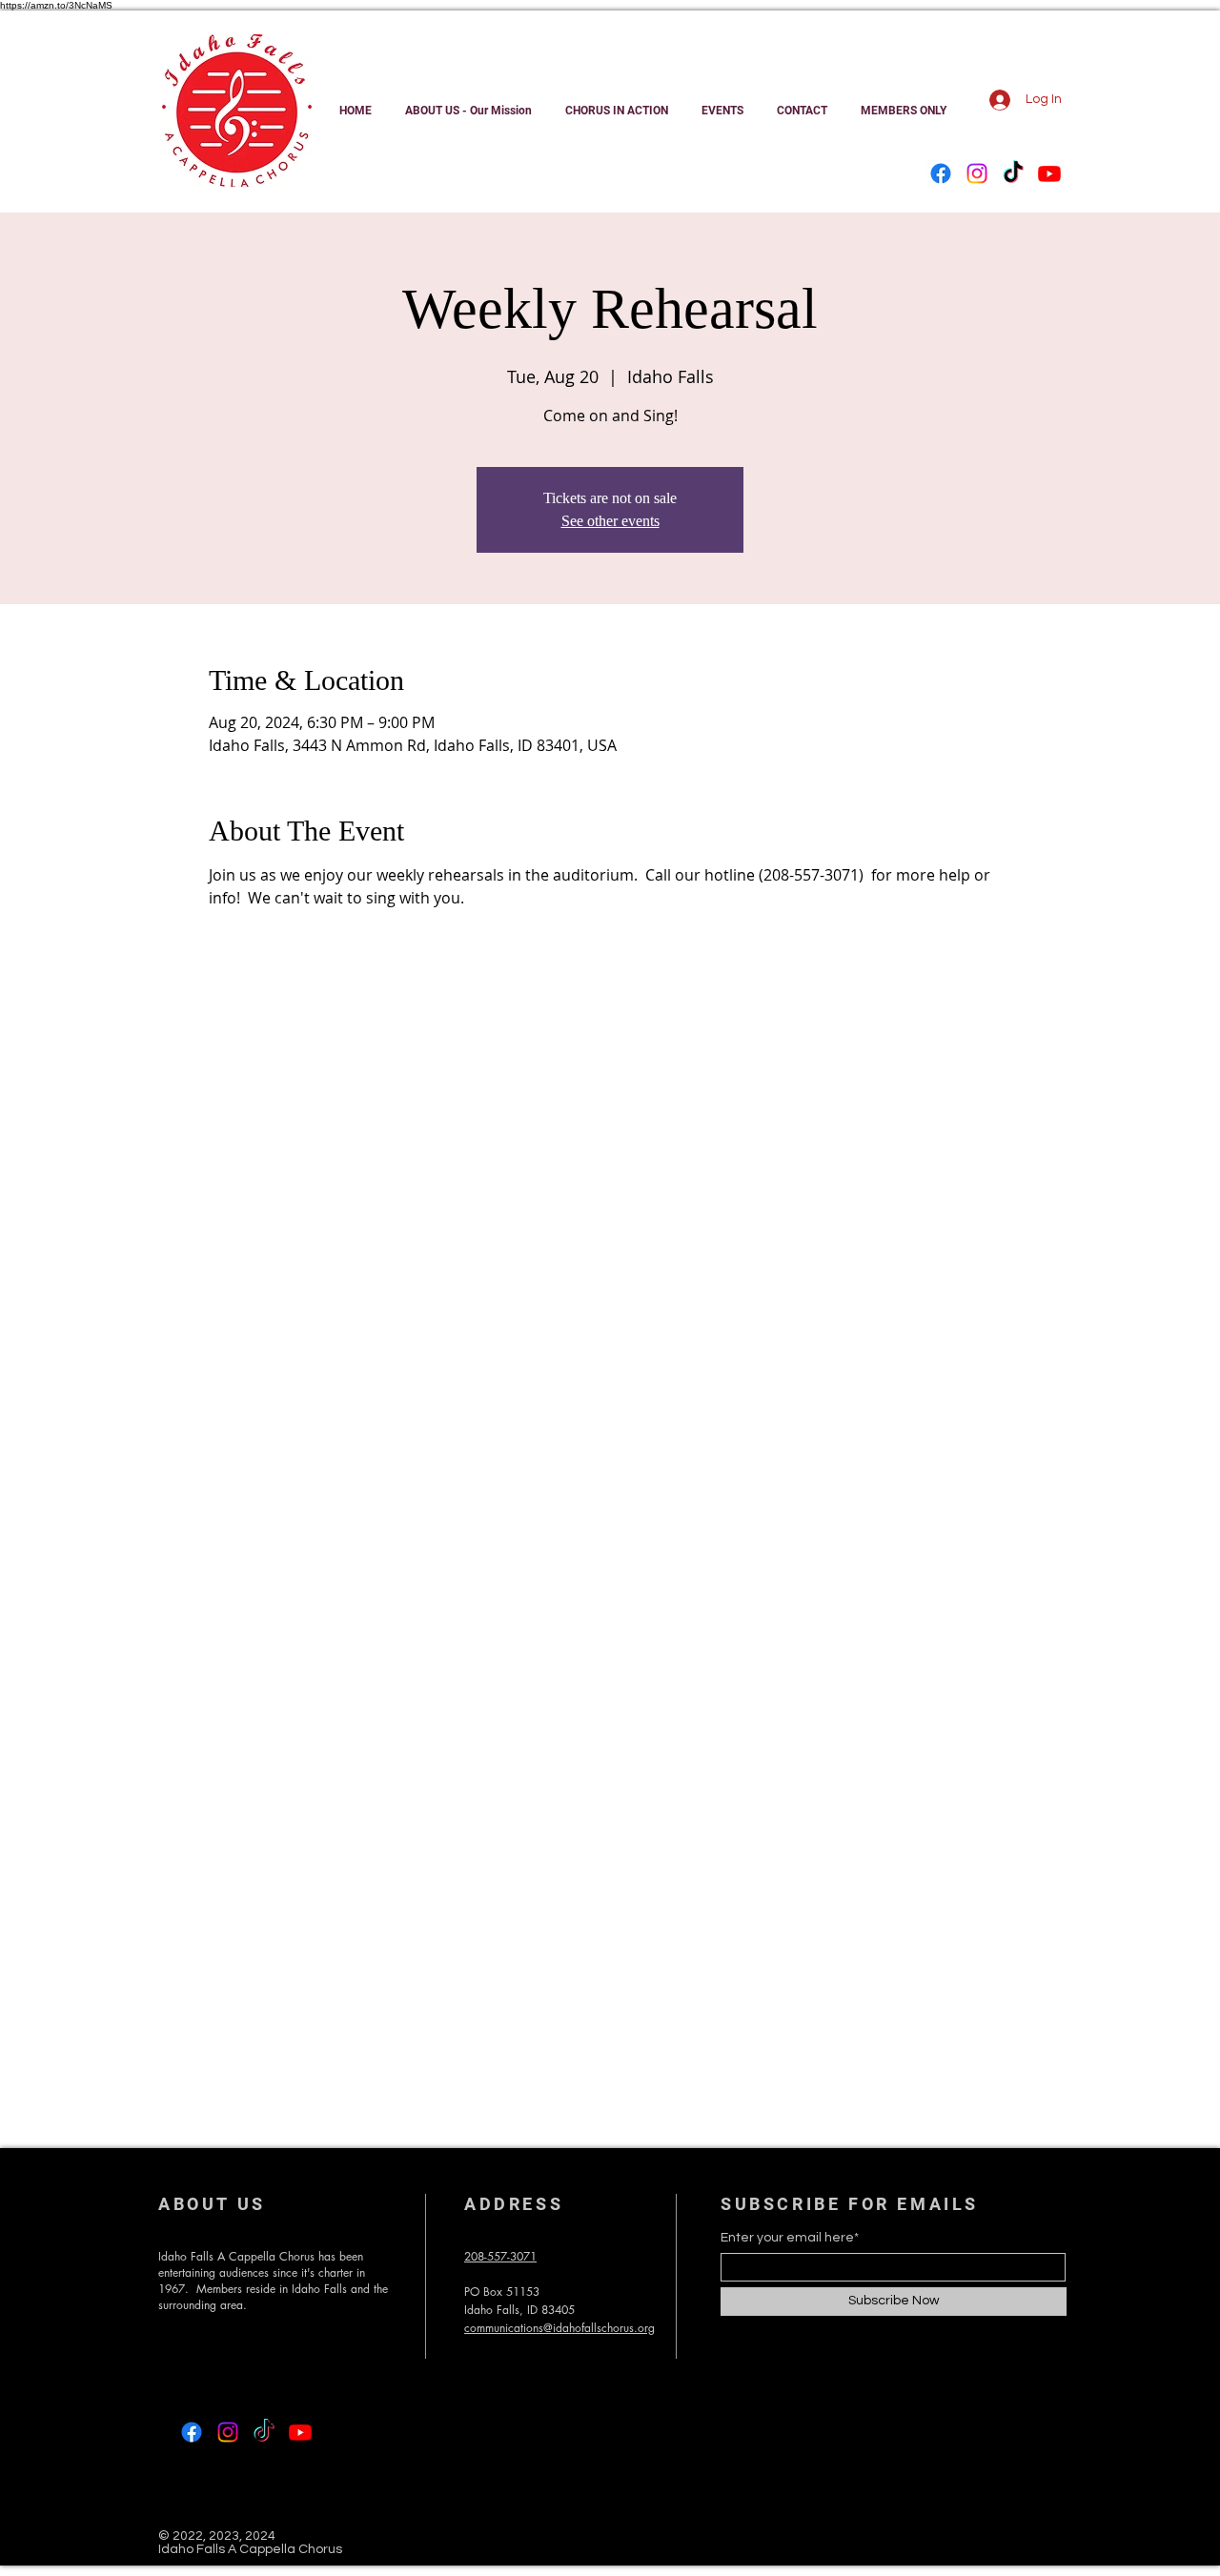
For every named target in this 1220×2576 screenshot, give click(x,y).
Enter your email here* (790, 2238)
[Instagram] (977, 173)
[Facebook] (941, 173)
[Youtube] (1049, 173)
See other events (610, 521)
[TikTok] (1013, 173)
